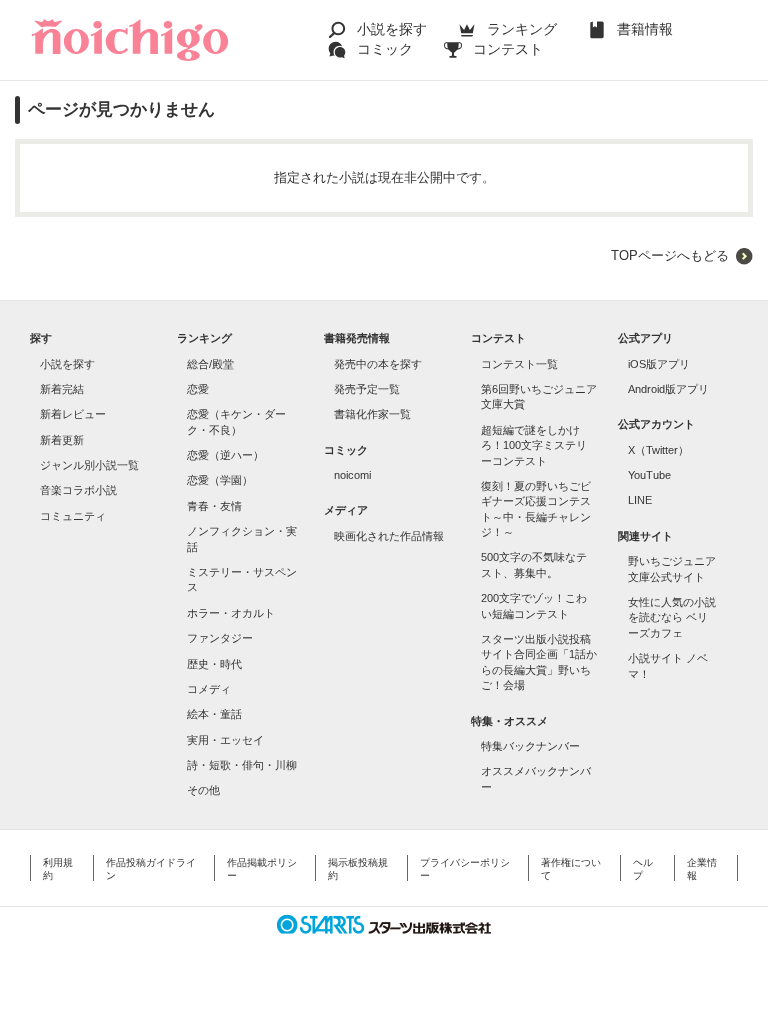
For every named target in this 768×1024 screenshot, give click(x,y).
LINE (640, 500)
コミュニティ (73, 516)
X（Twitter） (658, 450)
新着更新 (62, 440)
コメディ (209, 689)
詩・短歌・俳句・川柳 (242, 765)
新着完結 (62, 389)
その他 (203, 790)
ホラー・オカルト (231, 613)
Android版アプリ (668, 389)
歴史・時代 (214, 664)
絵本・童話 (214, 714)
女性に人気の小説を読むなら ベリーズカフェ (672, 617)
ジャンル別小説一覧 (89, 465)
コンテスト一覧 (519, 364)
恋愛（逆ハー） (225, 455)
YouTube (649, 475)
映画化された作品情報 (389, 536)
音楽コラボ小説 (78, 490)
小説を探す (392, 29)
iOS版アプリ (659, 364)
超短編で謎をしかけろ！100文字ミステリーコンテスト (534, 445)
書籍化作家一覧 (372, 414)
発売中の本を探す (378, 364)
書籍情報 (645, 29)
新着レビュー (73, 414)
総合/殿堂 (210, 364)
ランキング (522, 29)
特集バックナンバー (530, 746)
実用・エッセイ (225, 740)
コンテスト (508, 49)
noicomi (352, 475)
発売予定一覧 (367, 389)
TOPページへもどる (670, 255)
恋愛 (198, 389)
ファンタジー (220, 638)
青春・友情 (214, 506)
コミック (385, 49)
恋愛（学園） (220, 480)
